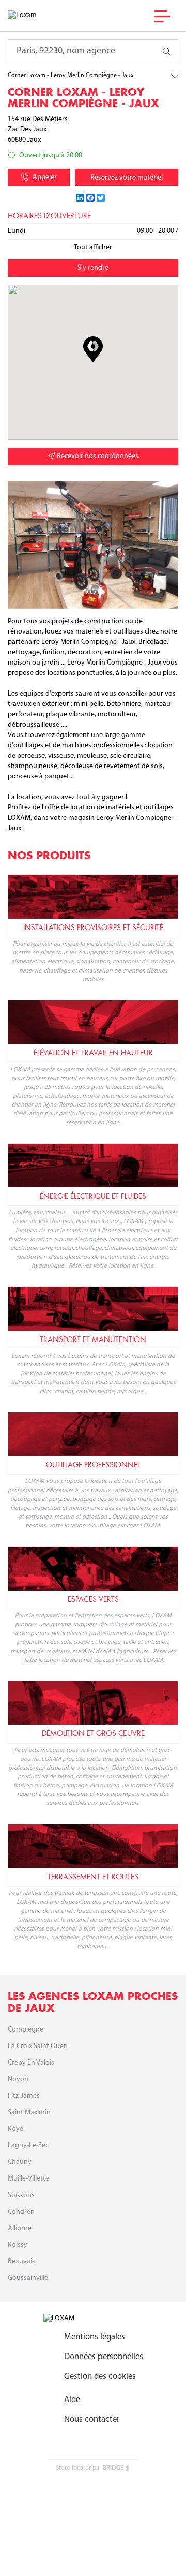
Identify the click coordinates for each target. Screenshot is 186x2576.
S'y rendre (93, 268)
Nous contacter (92, 2419)
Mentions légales (95, 2337)
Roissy (18, 2245)
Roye (16, 2129)
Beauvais (21, 2262)
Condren (21, 2212)
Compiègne (26, 2030)
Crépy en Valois (31, 2063)
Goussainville (28, 2278)
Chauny (20, 2162)
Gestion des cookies (100, 2376)
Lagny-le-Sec (28, 2146)
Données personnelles (104, 2357)
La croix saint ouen (38, 2046)
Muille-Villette (28, 2179)
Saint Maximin (29, 2113)
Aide (72, 2400)
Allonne (20, 2228)
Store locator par (90, 2468)
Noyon (18, 2079)
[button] (93, 349)
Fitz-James (24, 2096)
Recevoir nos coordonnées (97, 456)
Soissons (21, 2195)
